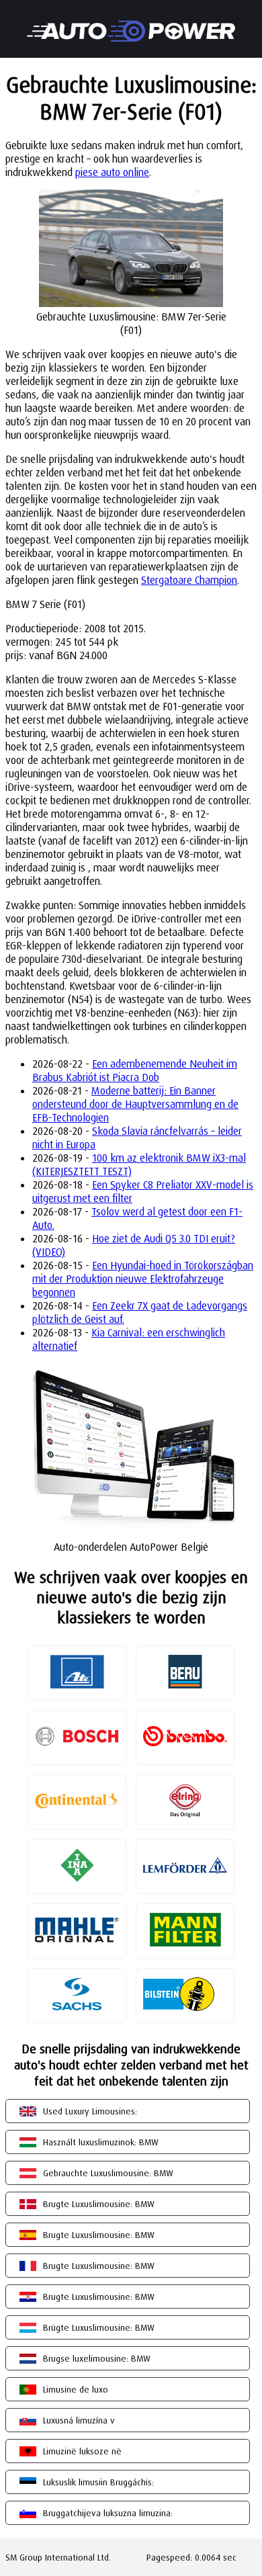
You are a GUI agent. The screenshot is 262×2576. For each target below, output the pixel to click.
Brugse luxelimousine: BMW (97, 2358)
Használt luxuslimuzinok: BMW (101, 2142)
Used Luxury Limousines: (90, 2111)
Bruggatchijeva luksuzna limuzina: (108, 2513)
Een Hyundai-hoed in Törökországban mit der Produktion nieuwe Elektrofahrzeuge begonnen (143, 1279)
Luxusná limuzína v (79, 2420)
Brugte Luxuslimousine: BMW (99, 2204)
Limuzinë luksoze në (82, 2451)
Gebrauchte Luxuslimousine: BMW (108, 2173)
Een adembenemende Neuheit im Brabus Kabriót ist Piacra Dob (135, 1070)
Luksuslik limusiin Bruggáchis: (98, 2482)
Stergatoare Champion (189, 580)
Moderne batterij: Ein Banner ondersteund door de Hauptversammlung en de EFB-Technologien (135, 1104)
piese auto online (112, 172)
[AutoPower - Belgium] (131, 22)
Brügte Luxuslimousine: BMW (99, 2327)
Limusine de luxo (76, 2389)
